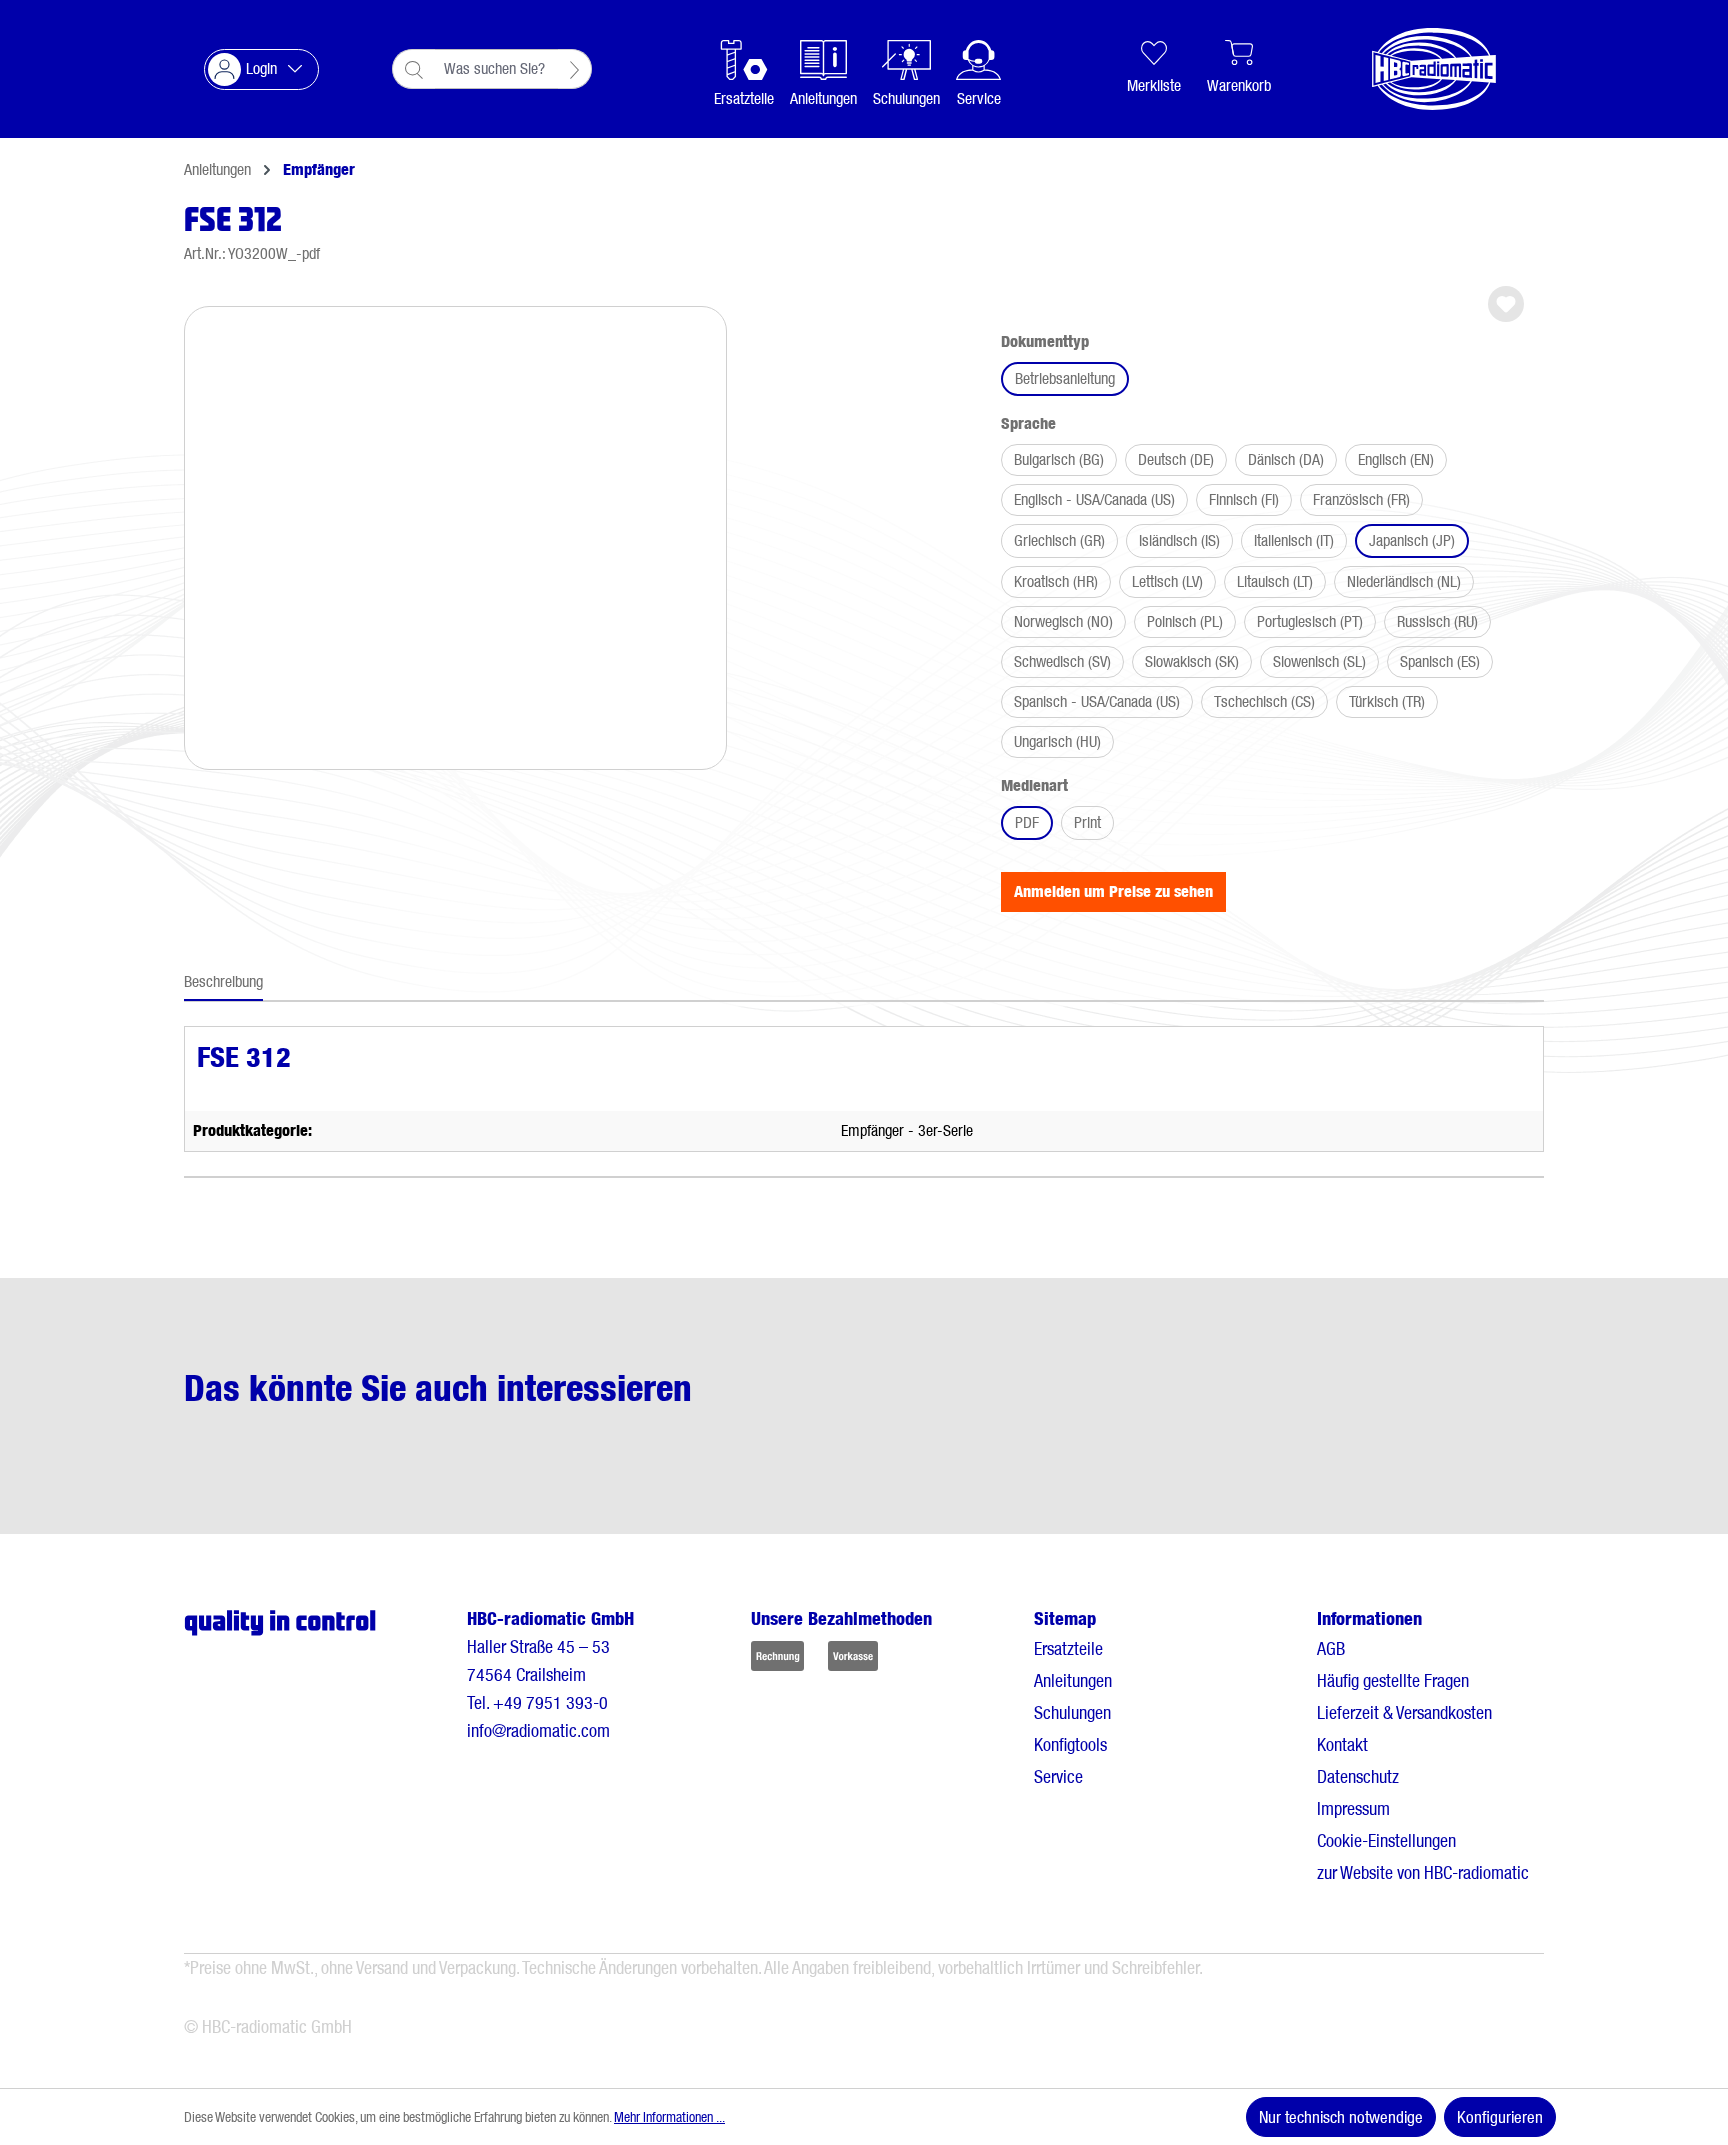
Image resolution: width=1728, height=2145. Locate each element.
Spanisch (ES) (1440, 661)
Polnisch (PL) (1185, 621)
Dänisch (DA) (1286, 459)
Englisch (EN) (1396, 459)
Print (1087, 822)
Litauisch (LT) (1275, 581)
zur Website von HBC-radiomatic (1423, 1872)
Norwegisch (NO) (1063, 621)
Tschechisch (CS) (1264, 701)
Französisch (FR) (1361, 499)
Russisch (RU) (1437, 621)
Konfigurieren (1500, 2117)
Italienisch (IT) (1294, 540)
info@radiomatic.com (538, 1730)
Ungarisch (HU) (1057, 741)
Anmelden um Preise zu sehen (1113, 891)
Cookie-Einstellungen (1386, 1840)
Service (1058, 1776)
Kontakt (1342, 1744)
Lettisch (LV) (1167, 581)
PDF (1027, 822)
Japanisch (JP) (1412, 540)
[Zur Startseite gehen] (1414, 69)
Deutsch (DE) (1176, 459)
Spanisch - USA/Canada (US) (1097, 701)
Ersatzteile (1068, 1648)
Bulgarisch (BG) (1059, 459)
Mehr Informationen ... (669, 2117)
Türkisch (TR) (1387, 701)
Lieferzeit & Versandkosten (1404, 1712)
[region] (455, 530)
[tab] (223, 983)
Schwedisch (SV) (1062, 661)
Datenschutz (1358, 1776)
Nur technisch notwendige (1341, 2117)
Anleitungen (1073, 1680)
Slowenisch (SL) (1319, 661)
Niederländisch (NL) (1404, 581)
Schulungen (1072, 1712)
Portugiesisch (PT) (1310, 621)
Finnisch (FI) (1244, 499)
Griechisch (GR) (1059, 540)
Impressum (1353, 1808)
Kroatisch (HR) (1056, 581)
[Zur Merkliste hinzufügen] (1506, 304)
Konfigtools (1070, 1744)
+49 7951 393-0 (550, 1702)
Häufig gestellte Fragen (1393, 1680)
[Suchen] (575, 69)
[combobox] (496, 69)
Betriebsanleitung (1065, 378)
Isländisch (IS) (1179, 540)
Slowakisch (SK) (1192, 661)
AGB (1331, 1648)
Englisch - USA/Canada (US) (1094, 499)
